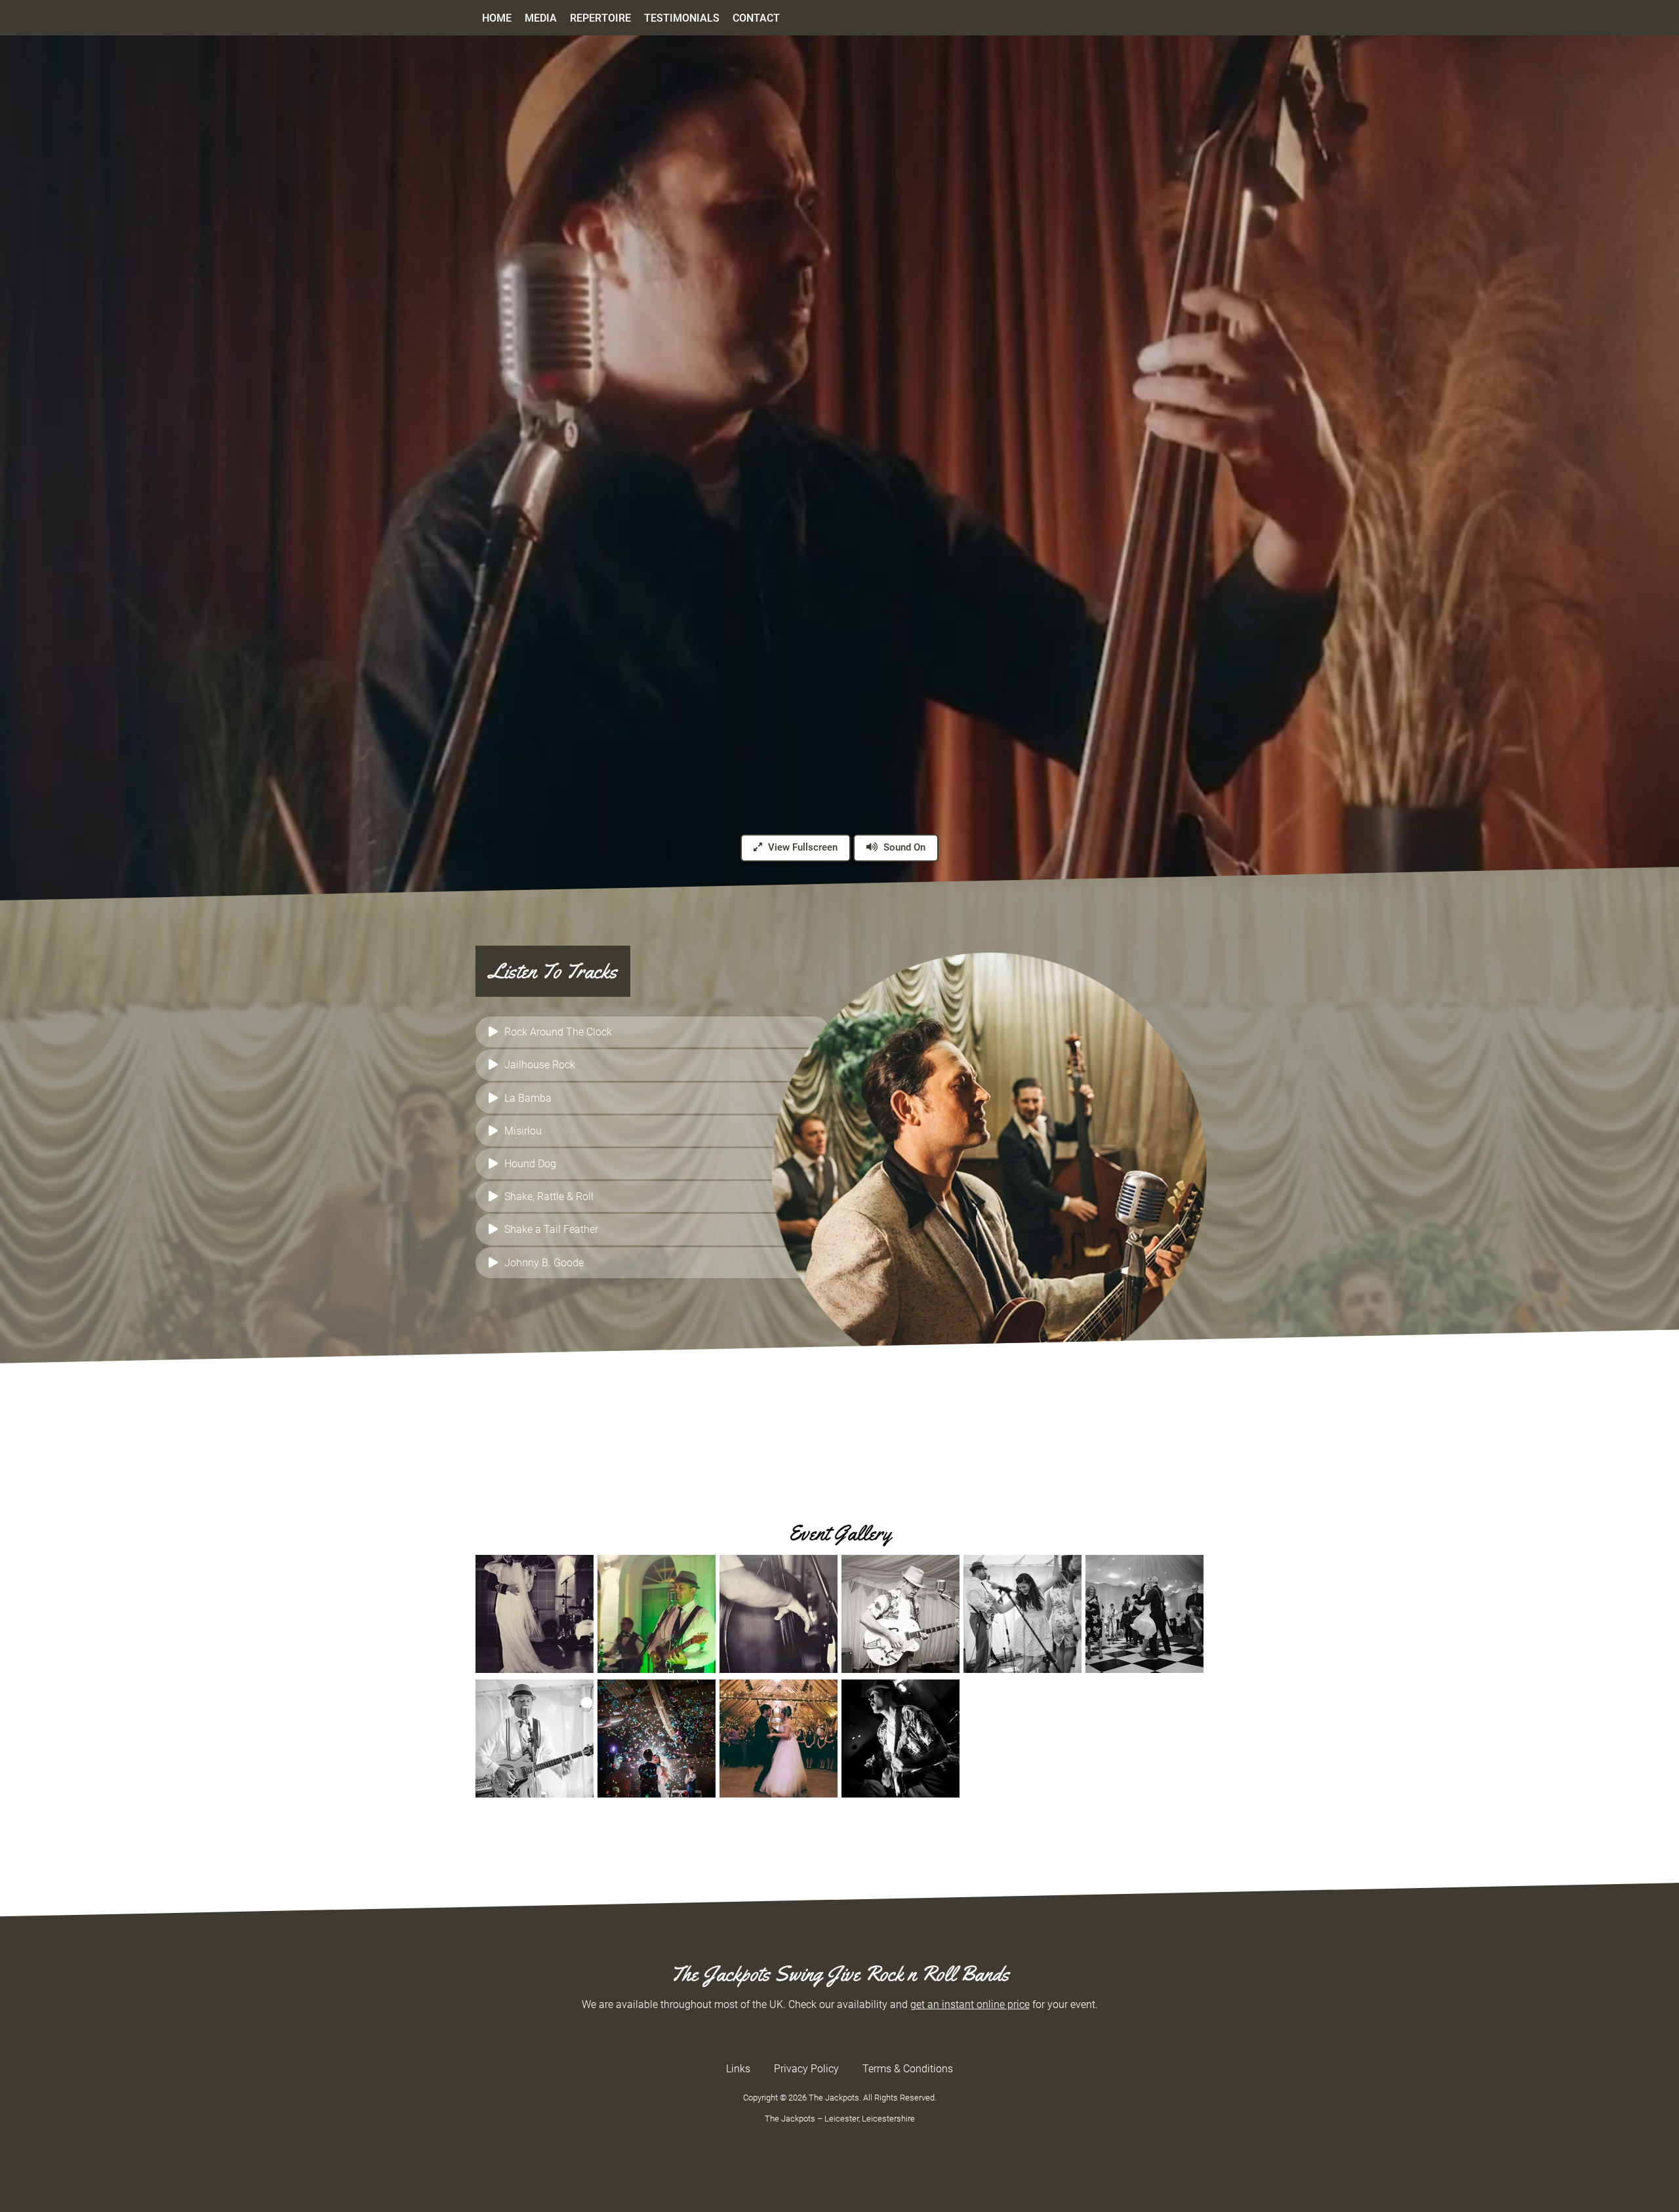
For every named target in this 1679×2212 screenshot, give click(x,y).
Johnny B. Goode (544, 1263)
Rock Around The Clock (558, 1032)
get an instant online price (970, 2004)
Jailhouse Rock (540, 1065)
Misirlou (523, 1131)
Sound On (903, 847)
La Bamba (528, 1098)
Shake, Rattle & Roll (549, 1196)
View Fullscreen (801, 847)
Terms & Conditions (908, 2069)
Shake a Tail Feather (551, 1229)
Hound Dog (530, 1164)
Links (738, 2069)
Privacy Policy (806, 2069)
